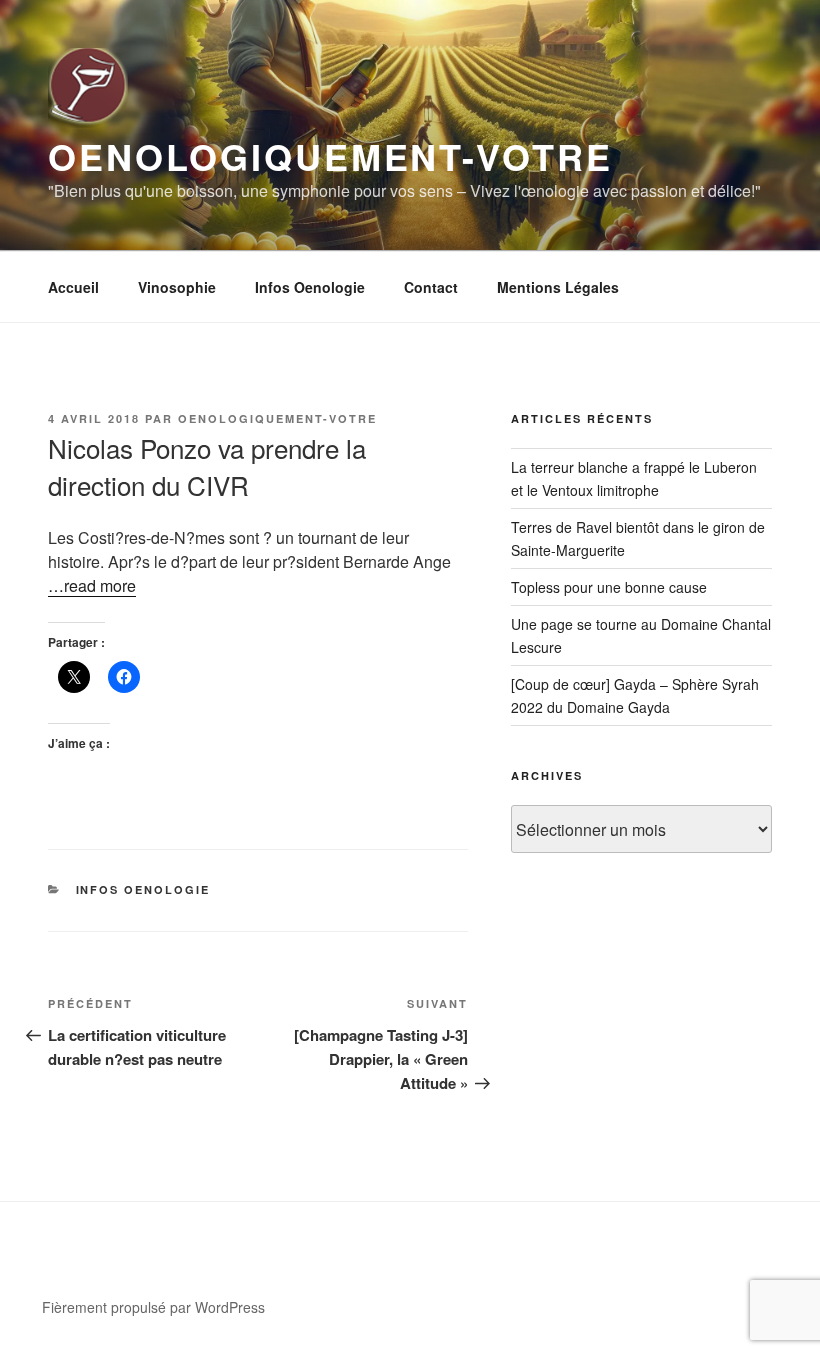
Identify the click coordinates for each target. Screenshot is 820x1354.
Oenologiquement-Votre (330, 156)
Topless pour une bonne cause (609, 587)
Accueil (73, 287)
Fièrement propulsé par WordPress (153, 1307)
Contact (431, 287)
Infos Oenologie (310, 287)
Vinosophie (177, 287)
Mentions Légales (558, 287)
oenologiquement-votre (277, 418)
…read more (92, 585)
